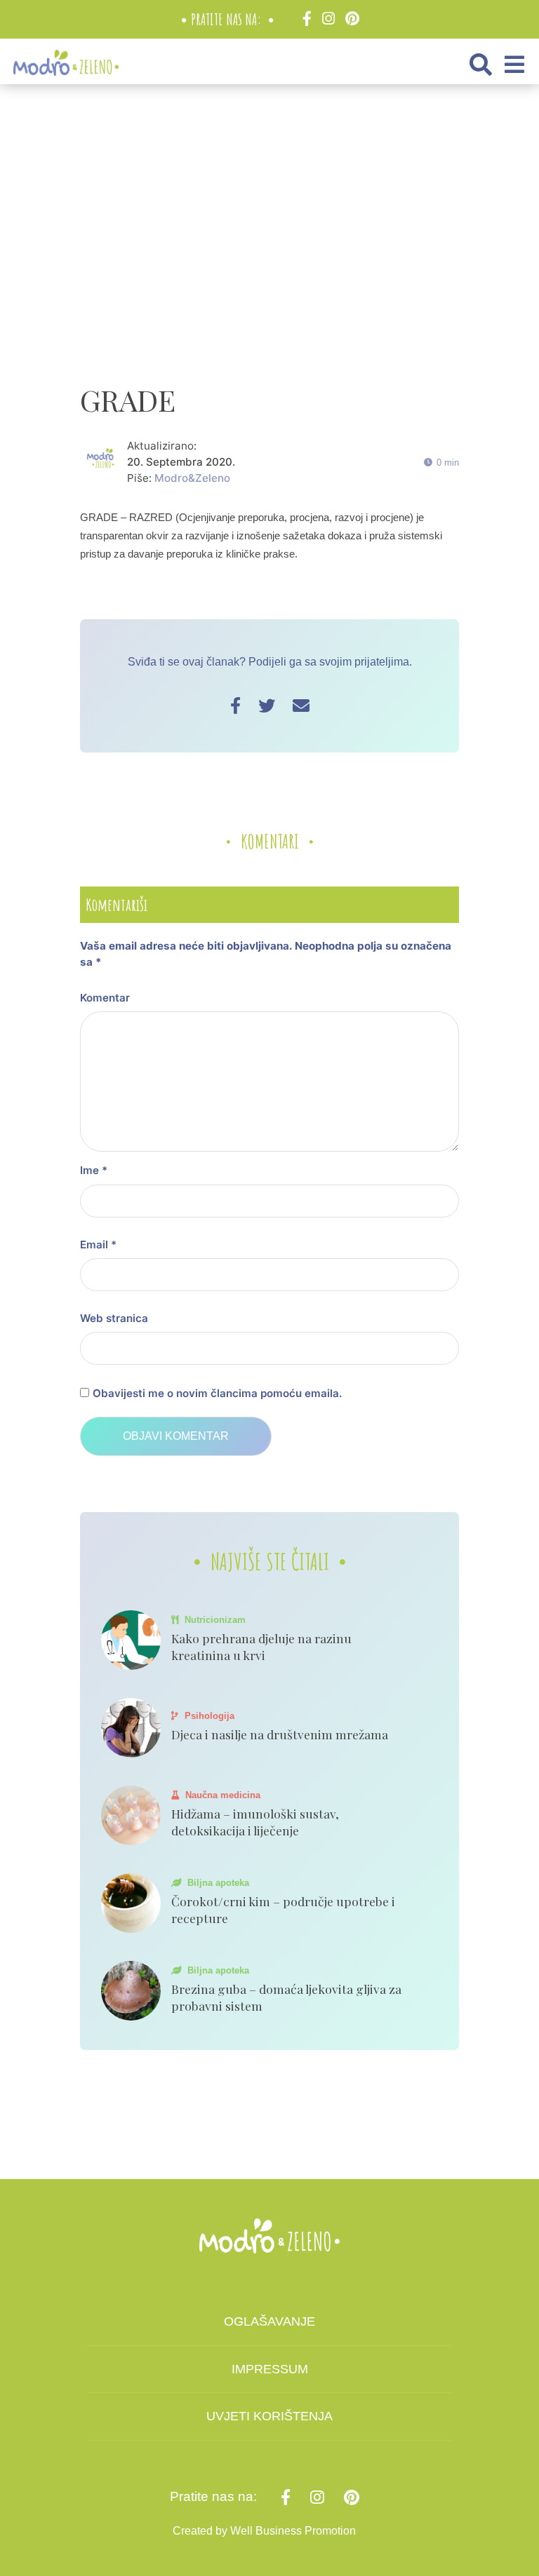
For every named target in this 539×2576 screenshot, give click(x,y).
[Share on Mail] (301, 706)
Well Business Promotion (293, 2531)
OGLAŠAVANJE (269, 2321)
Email (98, 1245)
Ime (94, 1170)
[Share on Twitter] (267, 706)
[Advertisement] (310, 236)
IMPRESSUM (270, 2369)
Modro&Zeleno (192, 478)
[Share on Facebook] (235, 706)
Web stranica (114, 1318)
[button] (481, 65)
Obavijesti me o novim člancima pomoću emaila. (217, 1393)
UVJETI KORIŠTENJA (269, 2416)
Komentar (105, 998)
